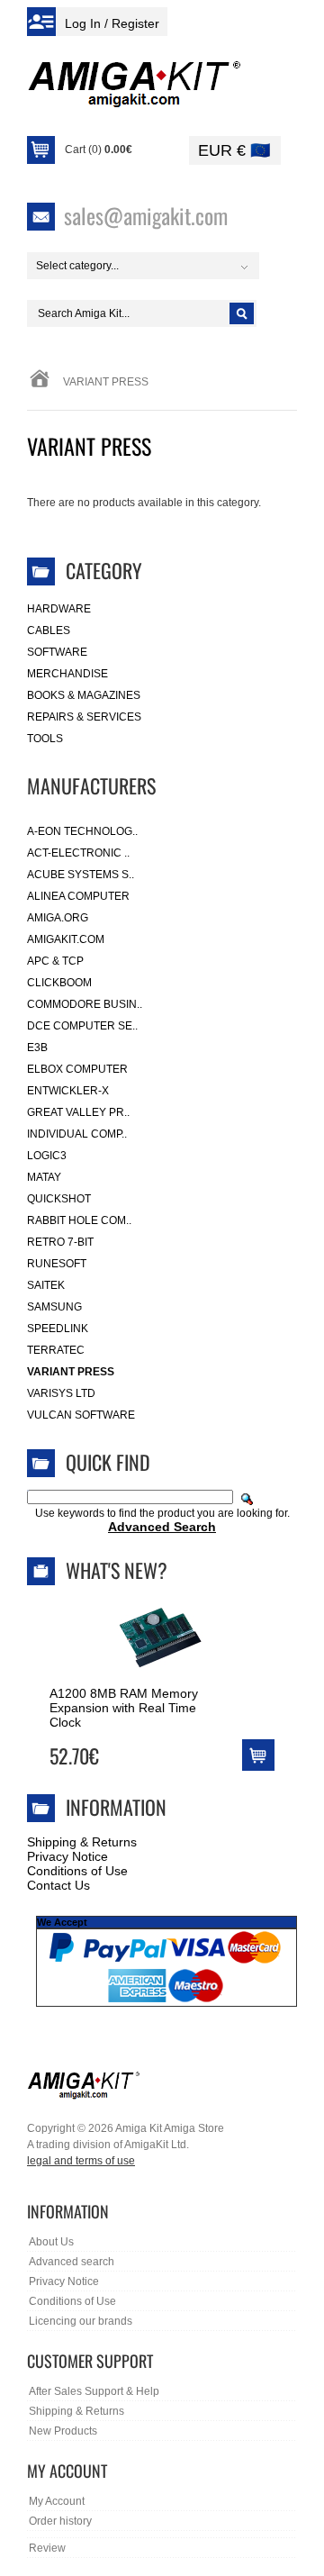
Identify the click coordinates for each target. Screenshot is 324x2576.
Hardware (59, 609)
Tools (45, 739)
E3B (37, 1048)
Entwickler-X (68, 1091)
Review (47, 2548)
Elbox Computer (77, 1069)
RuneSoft (57, 1264)
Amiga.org (58, 918)
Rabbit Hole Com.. (79, 1220)
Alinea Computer (78, 896)
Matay (44, 1177)
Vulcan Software (81, 1415)
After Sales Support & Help (94, 2391)
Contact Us (58, 1885)
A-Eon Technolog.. (82, 831)
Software (57, 652)
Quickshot (59, 1199)
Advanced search (72, 2262)
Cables (49, 630)
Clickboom (59, 983)
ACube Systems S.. (81, 875)
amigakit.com (66, 939)
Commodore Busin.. (85, 1004)
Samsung (54, 1307)
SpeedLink (58, 1329)
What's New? (117, 1570)
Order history (60, 2521)
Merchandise (67, 674)
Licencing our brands (81, 2321)
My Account (57, 2501)
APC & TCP (55, 961)
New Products (63, 2431)
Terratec (56, 1350)
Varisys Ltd (61, 1393)
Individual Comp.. (77, 1134)
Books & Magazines (84, 695)
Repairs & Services (84, 717)
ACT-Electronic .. (78, 853)
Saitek (46, 1285)
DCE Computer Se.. (82, 1026)
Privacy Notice (67, 1856)
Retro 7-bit (60, 1242)
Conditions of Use (77, 1871)
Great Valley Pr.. (78, 1112)
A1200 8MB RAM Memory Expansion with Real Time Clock (124, 1708)
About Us (51, 2242)
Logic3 (47, 1156)
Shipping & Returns (82, 1842)
